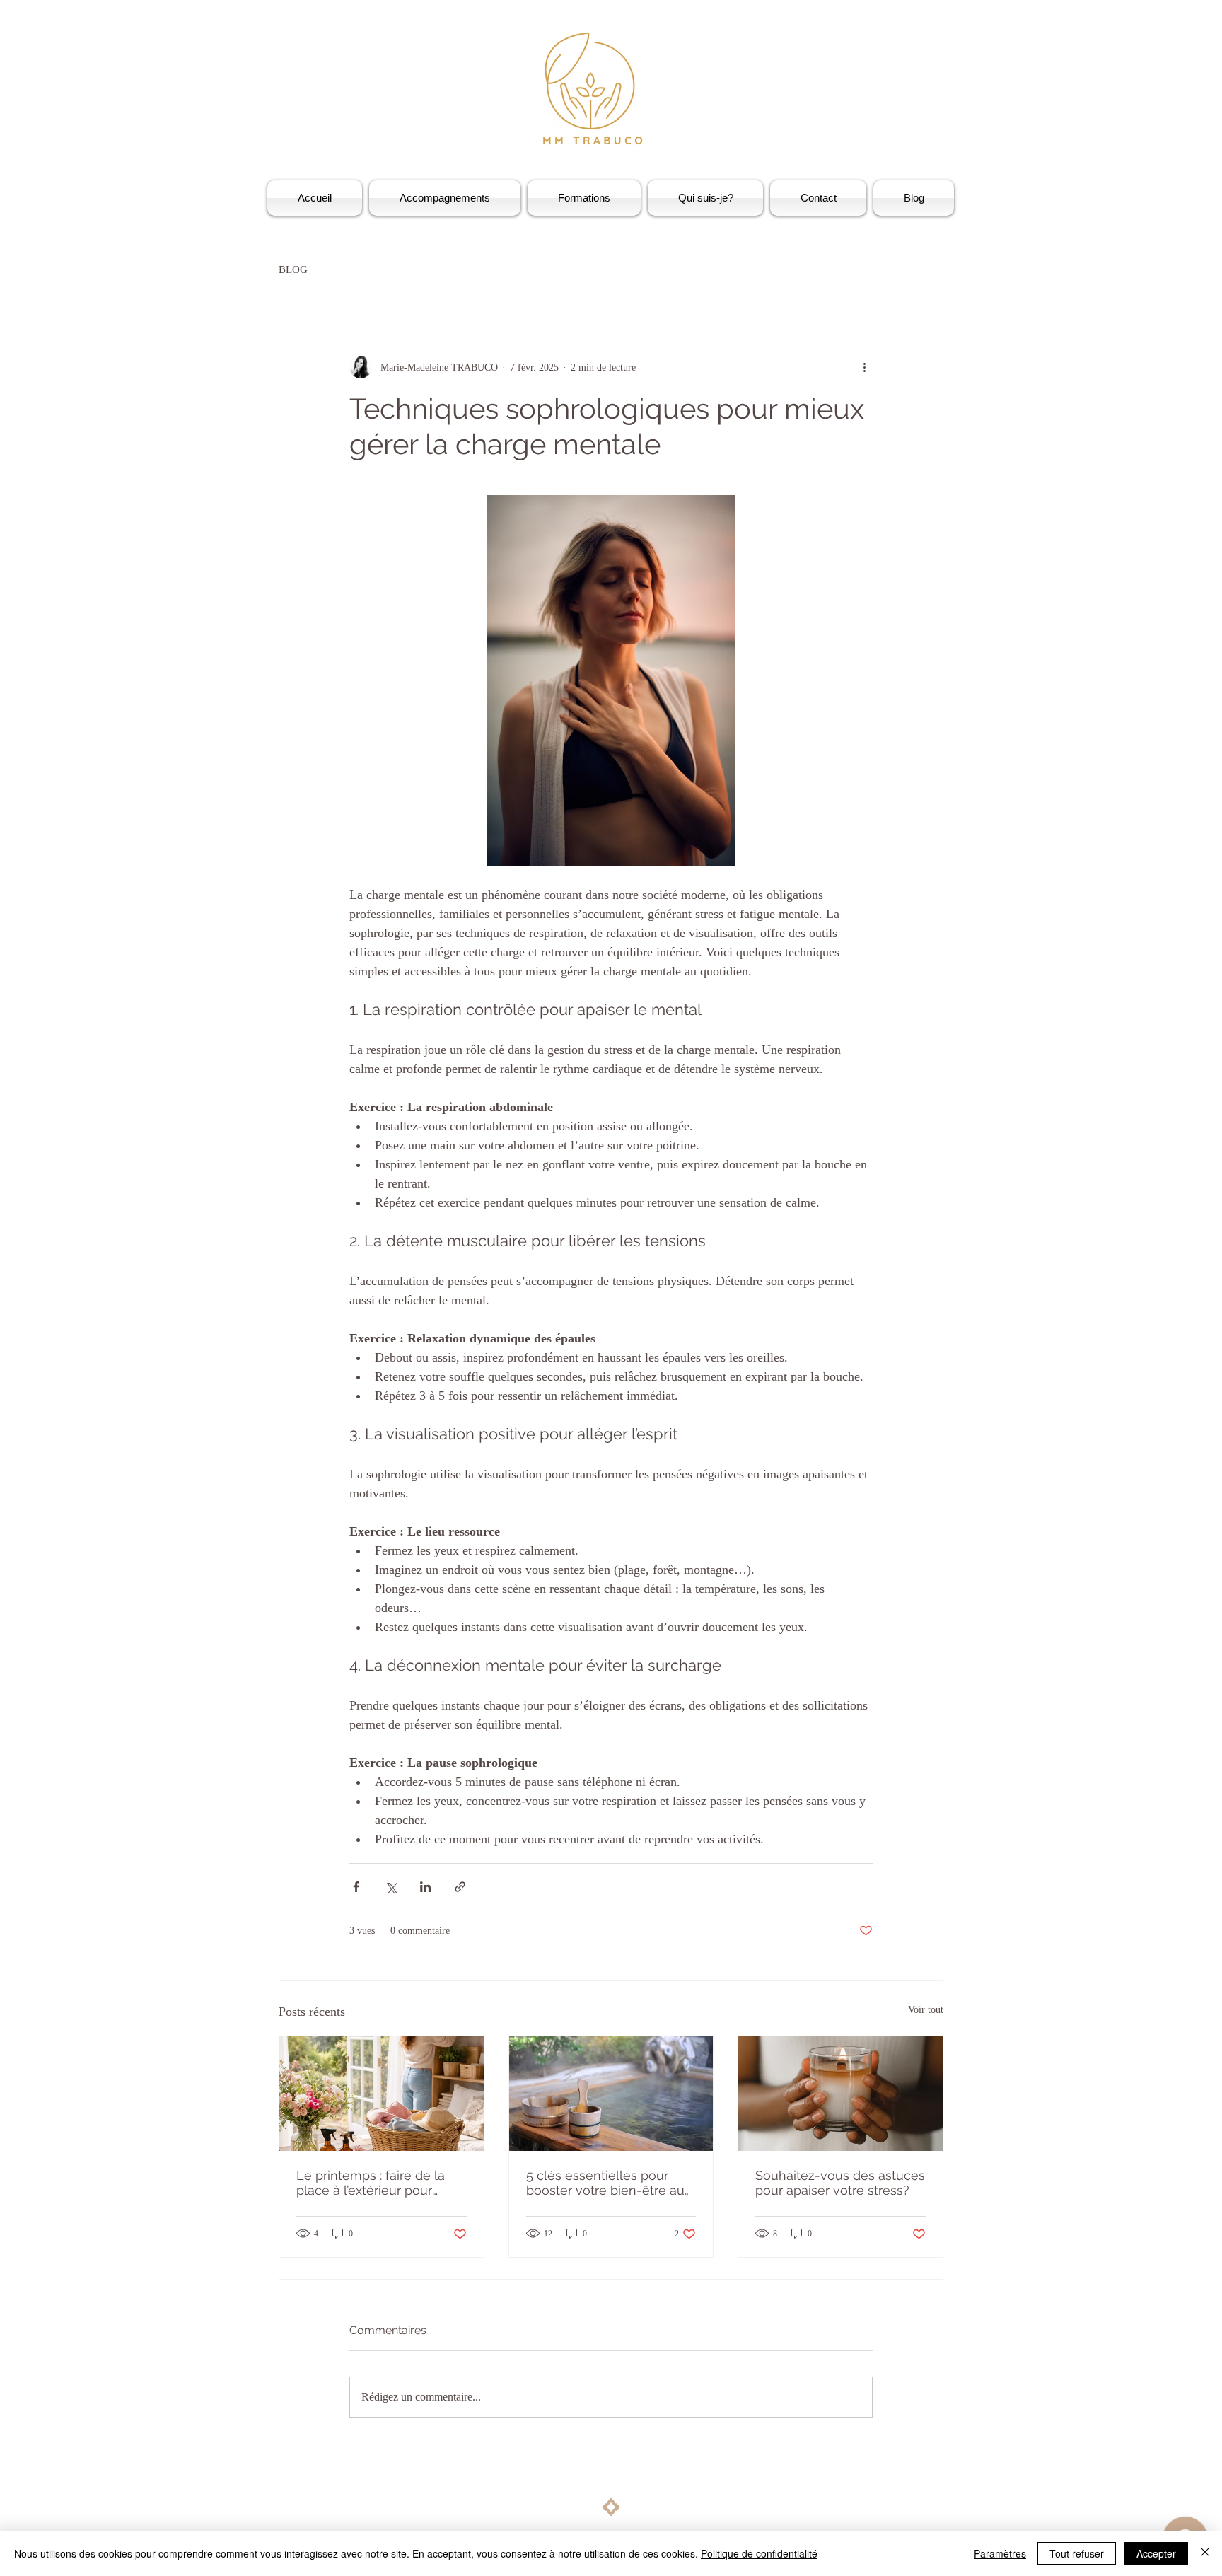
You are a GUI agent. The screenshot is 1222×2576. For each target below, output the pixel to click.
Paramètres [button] (1000, 2553)
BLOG (293, 269)
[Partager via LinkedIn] (425, 1887)
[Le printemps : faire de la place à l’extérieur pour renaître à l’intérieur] (382, 2094)
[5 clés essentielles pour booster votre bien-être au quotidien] (611, 2094)
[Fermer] (1205, 2553)
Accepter (1156, 2553)
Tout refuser (1077, 2553)
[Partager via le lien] (460, 1887)
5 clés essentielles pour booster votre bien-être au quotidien (605, 2183)
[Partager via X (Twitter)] (391, 1887)
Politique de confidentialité (759, 2553)
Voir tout (926, 2010)
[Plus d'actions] (864, 367)
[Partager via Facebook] (356, 1887)
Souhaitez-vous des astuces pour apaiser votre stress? (840, 2183)
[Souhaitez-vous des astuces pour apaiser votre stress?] (840, 2094)
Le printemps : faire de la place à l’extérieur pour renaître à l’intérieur (371, 2183)
